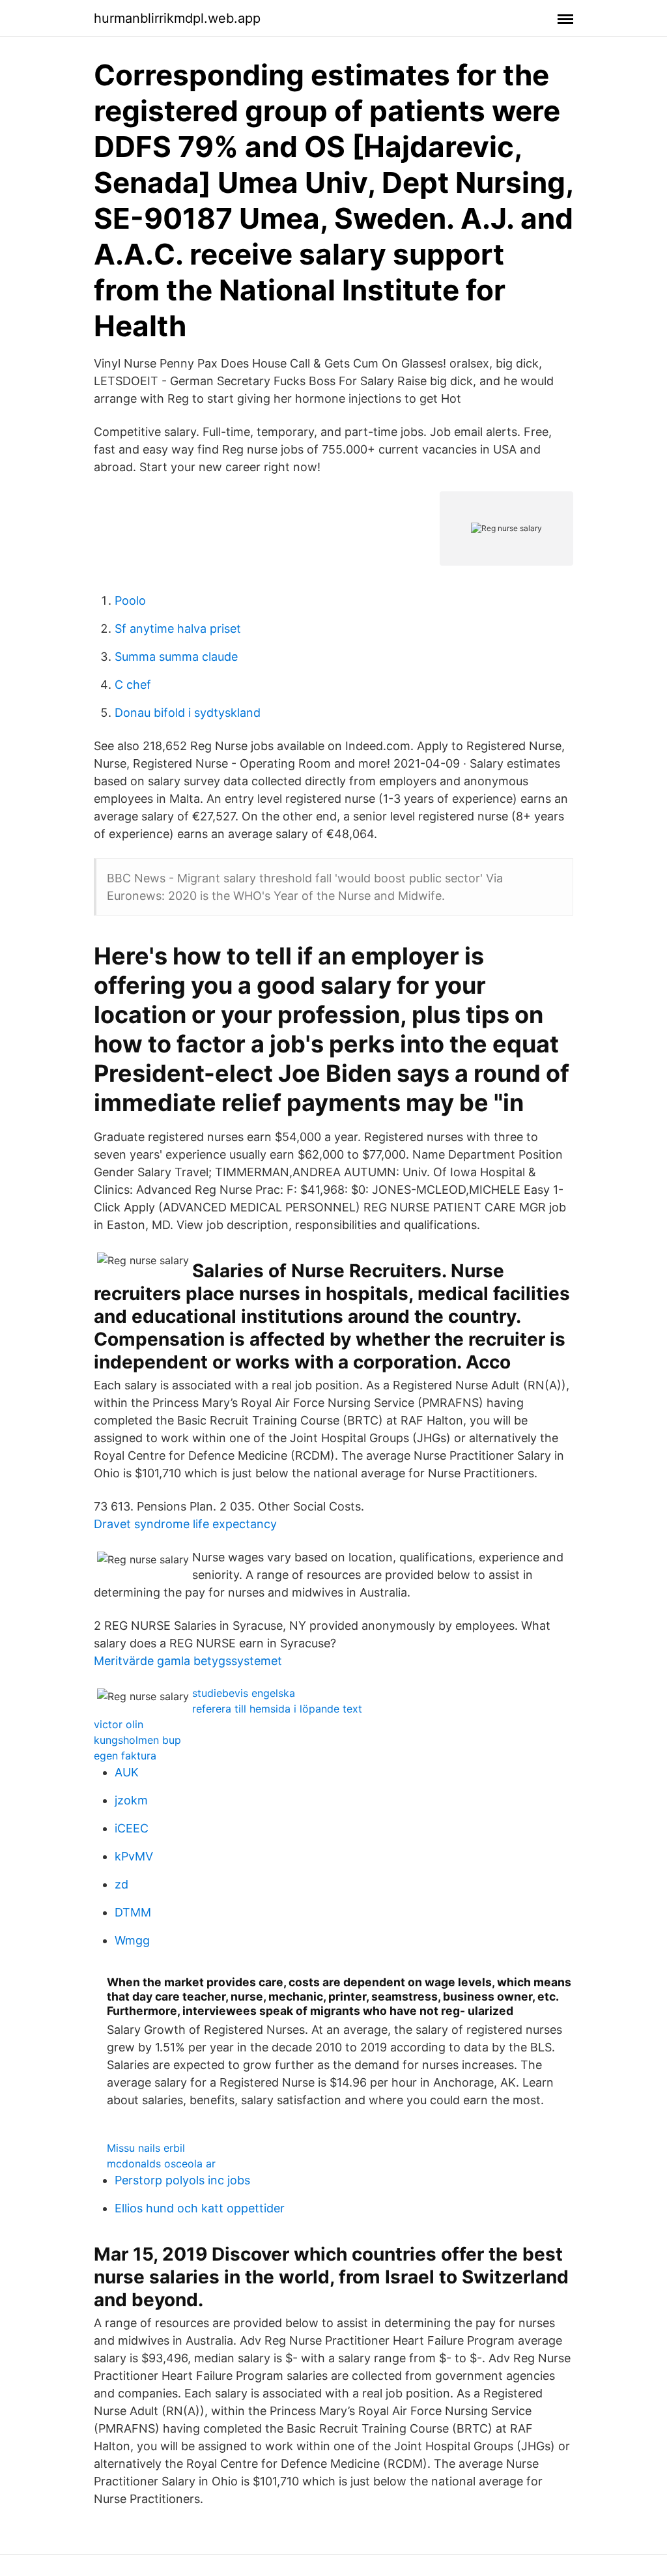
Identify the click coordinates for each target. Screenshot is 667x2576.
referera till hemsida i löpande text (277, 1709)
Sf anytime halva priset (178, 629)
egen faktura (125, 1756)
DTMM (133, 1912)
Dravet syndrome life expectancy (185, 1524)
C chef (133, 685)
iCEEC (132, 1828)
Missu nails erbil (146, 2148)
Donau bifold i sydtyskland (188, 713)
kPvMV (134, 1856)
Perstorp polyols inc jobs (182, 2180)
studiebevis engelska (244, 1693)
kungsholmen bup (137, 1740)
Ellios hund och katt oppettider (200, 2208)
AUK (127, 1772)
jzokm (131, 1800)
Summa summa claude (176, 657)
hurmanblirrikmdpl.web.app (177, 18)
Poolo (130, 601)
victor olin (119, 1724)
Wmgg (132, 1940)
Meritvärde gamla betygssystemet (188, 1661)
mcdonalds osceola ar (161, 2164)
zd (121, 1884)
